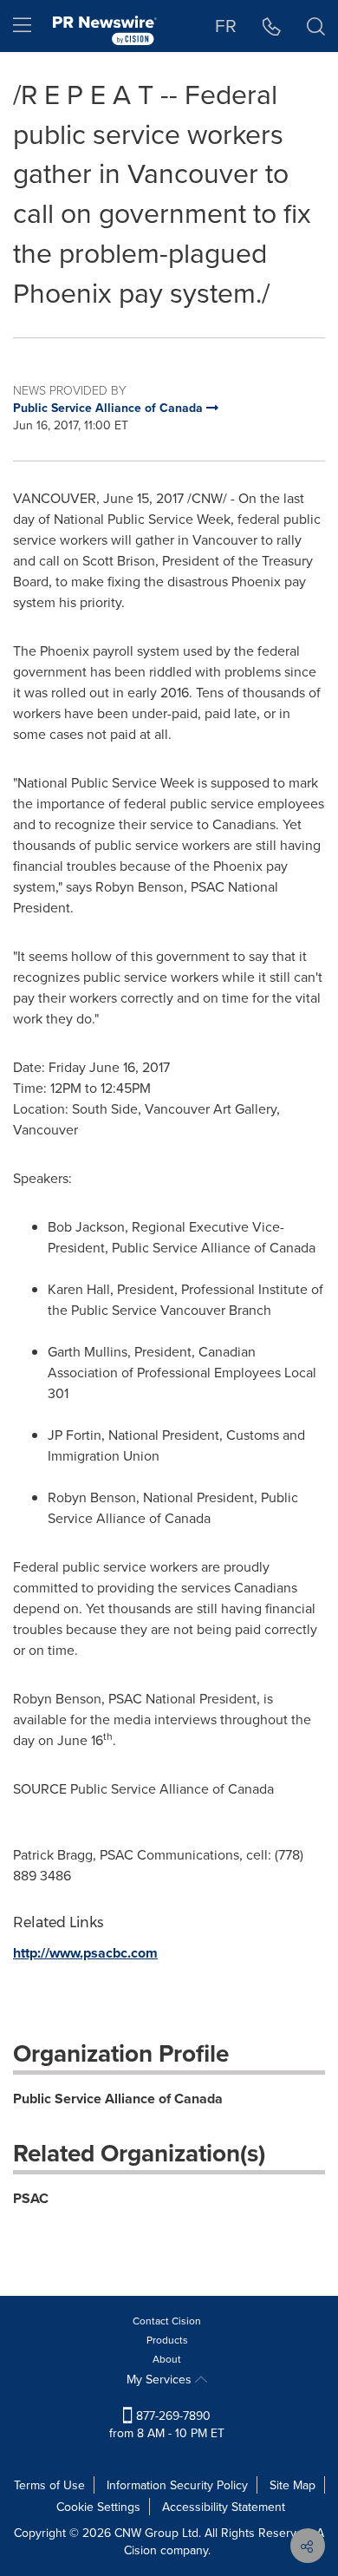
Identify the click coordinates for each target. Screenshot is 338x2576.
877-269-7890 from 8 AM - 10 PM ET (167, 2424)
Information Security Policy (177, 2485)
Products (167, 2340)
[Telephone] (272, 26)
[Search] (316, 26)
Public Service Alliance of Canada (118, 2099)
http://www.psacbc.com (85, 1953)
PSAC (31, 2198)
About (167, 2359)
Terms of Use (49, 2485)
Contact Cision (167, 2321)
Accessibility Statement (224, 2507)
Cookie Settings (98, 2507)
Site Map (292, 2485)
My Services (161, 2379)
